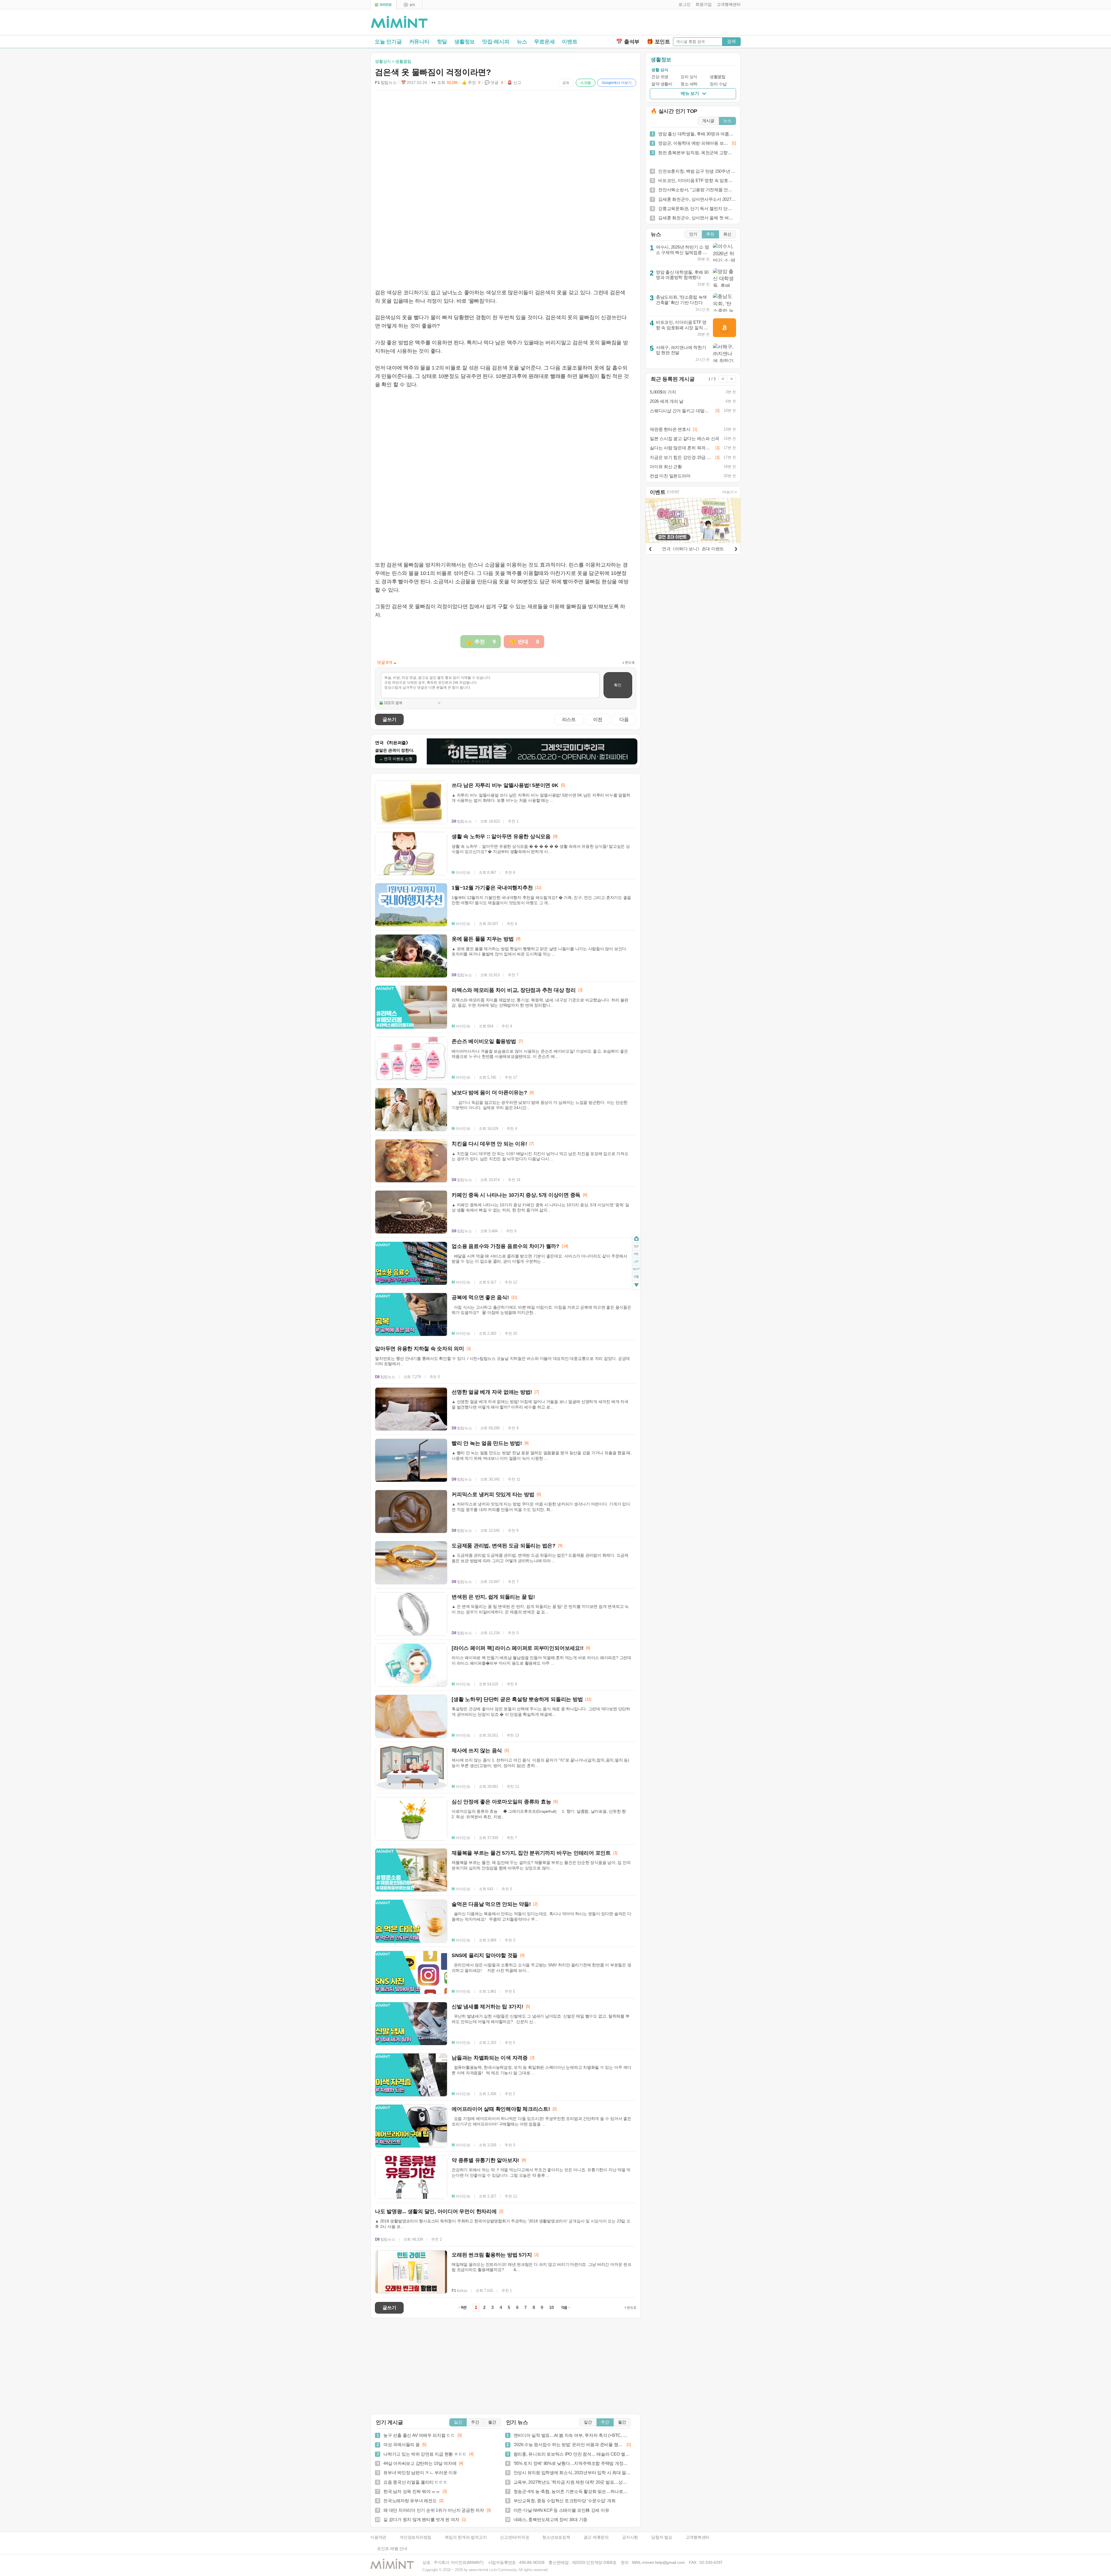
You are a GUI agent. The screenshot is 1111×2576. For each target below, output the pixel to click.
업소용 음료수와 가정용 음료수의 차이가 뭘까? (505, 1246)
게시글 (708, 121)
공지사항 (630, 2537)
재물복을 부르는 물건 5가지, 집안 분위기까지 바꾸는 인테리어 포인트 (531, 1853)
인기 (693, 234)
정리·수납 (718, 84)
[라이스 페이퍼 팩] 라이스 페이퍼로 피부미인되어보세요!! (517, 1648)
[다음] (736, 548)
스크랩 (586, 83)
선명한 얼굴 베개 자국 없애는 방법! (492, 1392)
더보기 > (730, 492)
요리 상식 (689, 77)
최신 (727, 234)
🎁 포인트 (658, 42)
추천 (710, 234)
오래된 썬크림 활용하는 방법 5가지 (492, 2255)
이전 (598, 719)
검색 (731, 41)
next (636, 1269)
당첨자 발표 (662, 2537)
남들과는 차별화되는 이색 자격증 (490, 2058)
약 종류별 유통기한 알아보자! (485, 2160)
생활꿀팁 (718, 77)
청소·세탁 (689, 84)
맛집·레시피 (496, 42)
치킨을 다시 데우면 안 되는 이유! (489, 1144)
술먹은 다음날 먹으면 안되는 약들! (491, 1904)
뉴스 (522, 42)
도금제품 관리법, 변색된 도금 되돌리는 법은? (504, 1546)
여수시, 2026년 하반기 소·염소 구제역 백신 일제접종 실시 (683, 252)
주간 (475, 2422)
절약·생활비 (662, 84)
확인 (618, 685)
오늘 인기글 (388, 42)
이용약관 (378, 2537)
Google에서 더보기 (617, 83)
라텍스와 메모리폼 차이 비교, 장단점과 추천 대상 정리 (514, 990)
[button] (683, 5)
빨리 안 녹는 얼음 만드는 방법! (487, 1443)
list (636, 1262)
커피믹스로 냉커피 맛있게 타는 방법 (493, 1494)
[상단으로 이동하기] (630, 2308)
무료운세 (544, 42)
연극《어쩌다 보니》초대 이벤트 (693, 549)
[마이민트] (383, 5)
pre (636, 1254)
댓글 (636, 1278)
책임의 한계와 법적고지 (466, 2537)
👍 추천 (471, 83)
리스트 (569, 719)
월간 (492, 2422)
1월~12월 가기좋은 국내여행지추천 (492, 888)
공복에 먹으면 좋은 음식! (480, 1297)
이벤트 (570, 42)
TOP (636, 1246)
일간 (458, 2422)
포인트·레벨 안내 (392, 2549)
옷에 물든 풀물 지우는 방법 (483, 939)
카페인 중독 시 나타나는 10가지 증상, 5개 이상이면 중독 (516, 1195)
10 (551, 2307)
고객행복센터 (698, 2537)
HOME (636, 1239)
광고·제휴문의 (596, 2537)
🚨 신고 (514, 83)
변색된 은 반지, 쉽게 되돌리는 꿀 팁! (493, 1597)
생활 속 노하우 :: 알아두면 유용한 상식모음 (501, 836)
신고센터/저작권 (514, 2537)
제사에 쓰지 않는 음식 (477, 1751)
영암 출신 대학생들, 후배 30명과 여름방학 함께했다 (682, 275)
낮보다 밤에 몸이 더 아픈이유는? (489, 1093)
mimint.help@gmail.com (663, 2563)
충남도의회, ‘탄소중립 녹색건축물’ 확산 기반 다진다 (681, 300)
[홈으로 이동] (399, 22)
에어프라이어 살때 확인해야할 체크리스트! (501, 2109)
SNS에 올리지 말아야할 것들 (485, 1955)
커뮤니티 (419, 42)
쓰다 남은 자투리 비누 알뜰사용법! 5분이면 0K (505, 785)
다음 (624, 719)
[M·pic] (409, 5)
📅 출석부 (628, 42)
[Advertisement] (673, 23)
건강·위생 (660, 77)
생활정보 (465, 42)
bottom (636, 1286)
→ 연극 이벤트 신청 (396, 759)
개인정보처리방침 (415, 2537)
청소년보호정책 (556, 2537)
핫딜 (442, 42)
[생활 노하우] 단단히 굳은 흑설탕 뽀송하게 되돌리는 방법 (517, 1699)
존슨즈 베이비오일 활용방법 (484, 1041)
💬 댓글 (494, 83)
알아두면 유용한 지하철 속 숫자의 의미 (420, 1349)
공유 (566, 83)
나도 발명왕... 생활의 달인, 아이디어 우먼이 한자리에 (436, 2211)
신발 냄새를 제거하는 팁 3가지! (488, 2007)
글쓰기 (389, 719)
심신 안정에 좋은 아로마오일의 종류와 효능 (501, 1802)
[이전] (650, 548)
